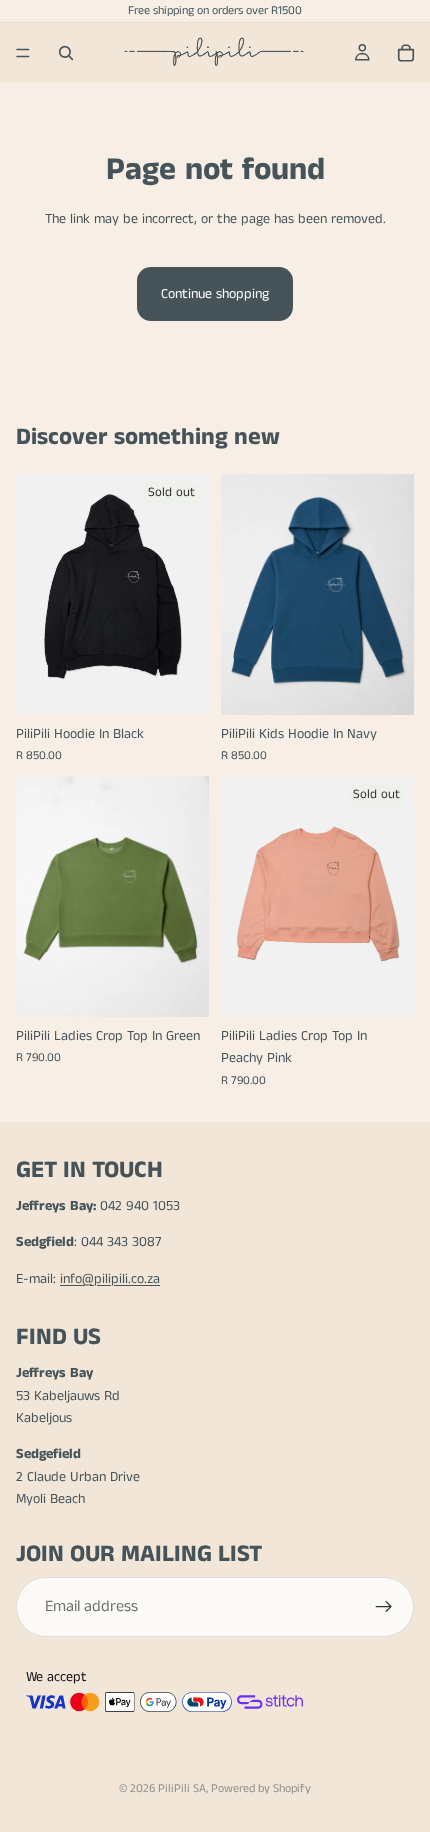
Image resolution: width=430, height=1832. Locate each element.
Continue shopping (215, 294)
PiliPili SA (182, 1788)
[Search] (66, 53)
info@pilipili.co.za (110, 1279)
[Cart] (406, 53)
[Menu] (23, 53)
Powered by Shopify (261, 1788)
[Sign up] (384, 1607)
